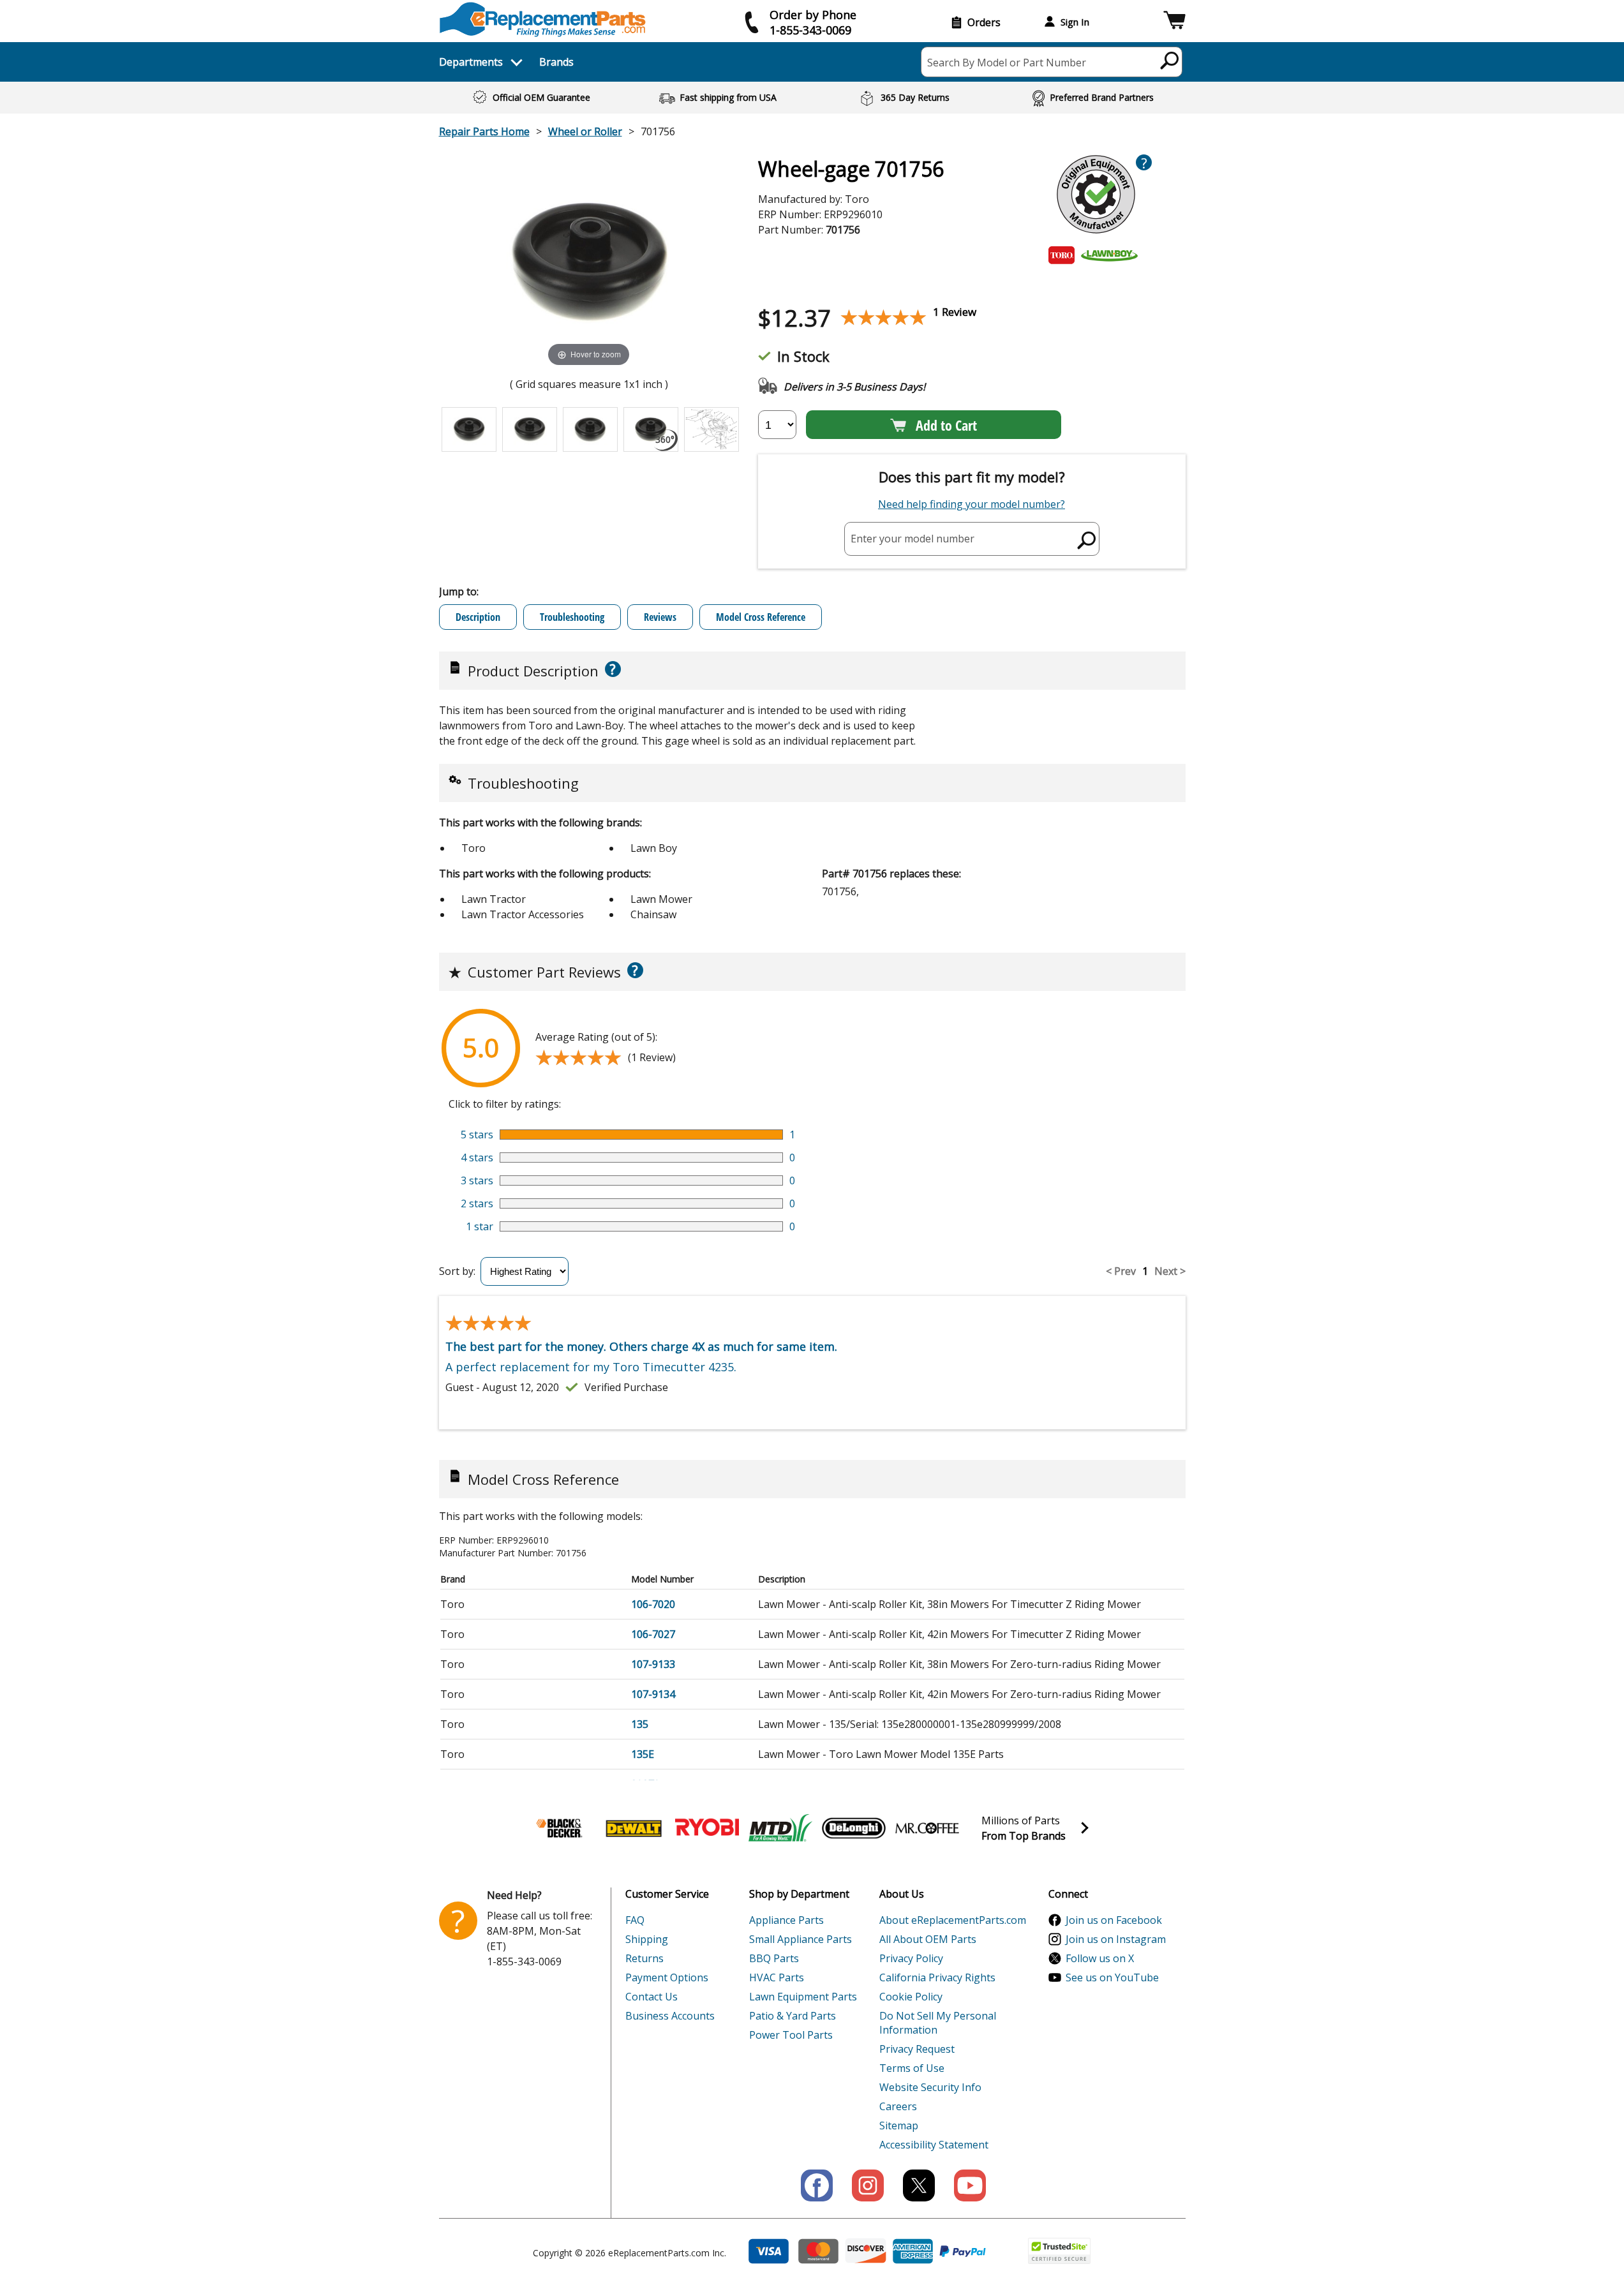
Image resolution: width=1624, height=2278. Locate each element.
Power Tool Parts (791, 2035)
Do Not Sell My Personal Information (938, 2023)
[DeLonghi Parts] (854, 1828)
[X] (919, 2185)
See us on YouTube (1112, 1977)
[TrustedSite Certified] (1059, 2251)
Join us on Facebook (1114, 1920)
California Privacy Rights (937, 1977)
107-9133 (653, 1664)
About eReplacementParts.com (953, 1920)
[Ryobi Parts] (707, 1828)
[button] (1174, 22)
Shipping (647, 1939)
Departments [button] (471, 62)
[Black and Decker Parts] (560, 1828)
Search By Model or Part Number (1007, 63)
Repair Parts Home (484, 131)
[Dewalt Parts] (634, 1828)
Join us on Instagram (1116, 1939)
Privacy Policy (911, 1958)
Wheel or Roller (585, 131)
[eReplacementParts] (543, 19)
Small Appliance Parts (801, 1939)
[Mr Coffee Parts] (927, 1828)
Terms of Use (912, 2068)
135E (643, 1754)
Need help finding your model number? (972, 504)
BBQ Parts (774, 1958)
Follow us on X (1100, 1958)
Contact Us (652, 1997)
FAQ (635, 1920)
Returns (644, 1958)
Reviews (660, 617)
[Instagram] (868, 2185)
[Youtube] (970, 2185)
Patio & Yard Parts (793, 2016)
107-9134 (653, 1694)
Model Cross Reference (761, 617)
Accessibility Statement (934, 2145)
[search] (1170, 60)
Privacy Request (917, 2049)
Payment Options (667, 1977)
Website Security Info (930, 2087)
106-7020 (653, 1604)
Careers (898, 2106)
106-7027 (653, 1634)
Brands (556, 62)
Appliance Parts (786, 1920)
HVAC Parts (777, 1977)
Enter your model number (913, 539)
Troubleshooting (572, 617)
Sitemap (899, 2125)
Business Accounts (670, 2016)
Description (478, 617)
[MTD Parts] (780, 1828)
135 (640, 1724)
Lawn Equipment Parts (803, 1997)
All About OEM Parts (928, 1939)
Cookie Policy (911, 1997)
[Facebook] (817, 2185)
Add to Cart (946, 425)
